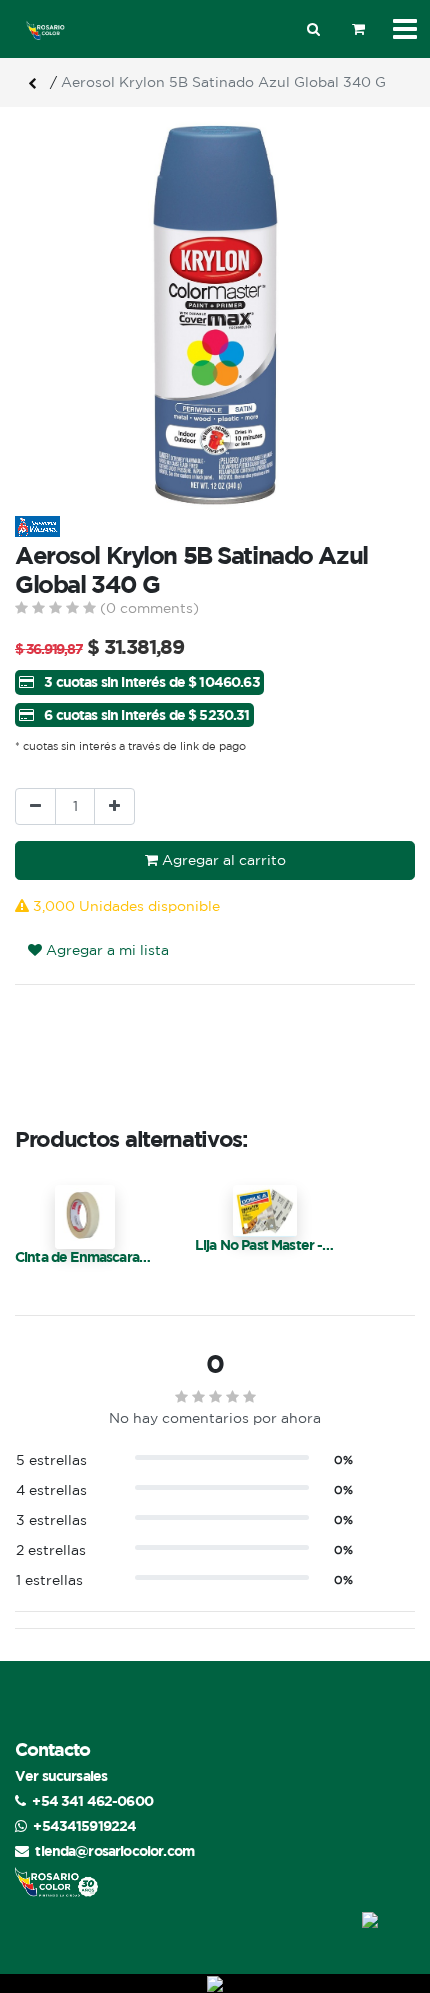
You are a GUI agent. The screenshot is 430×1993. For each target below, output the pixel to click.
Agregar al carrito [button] (222, 860)
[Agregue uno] (114, 806)
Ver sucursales (61, 1775)
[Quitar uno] (35, 806)
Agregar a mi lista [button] (105, 950)
